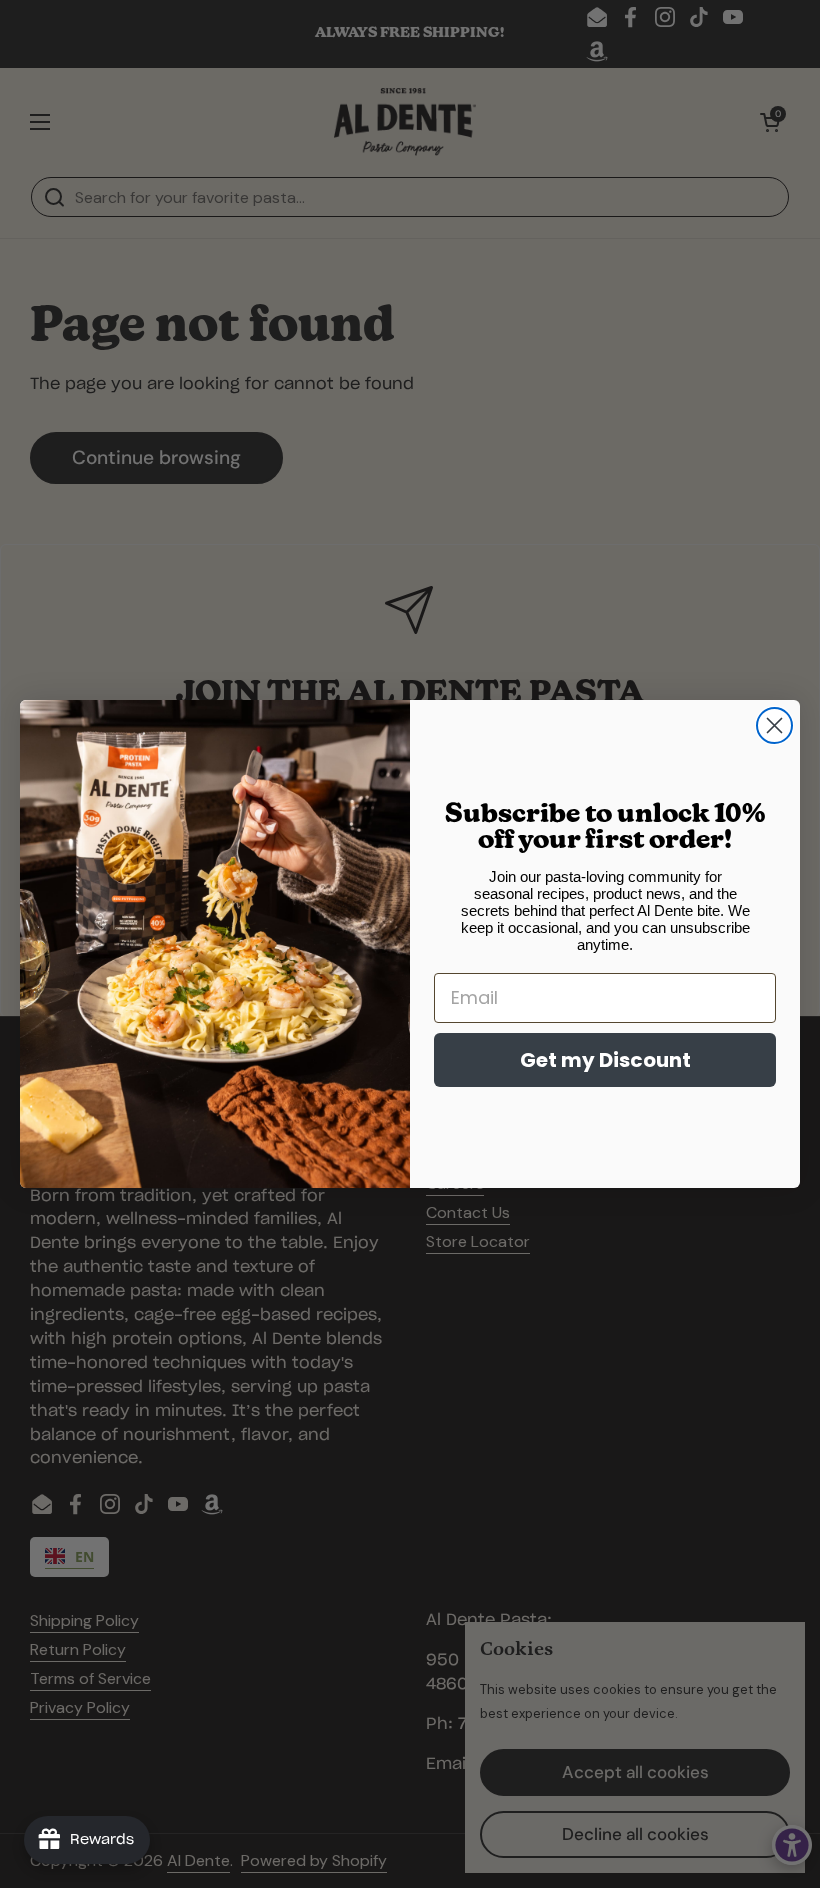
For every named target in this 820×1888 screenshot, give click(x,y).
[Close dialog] (774, 725)
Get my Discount (605, 1060)
